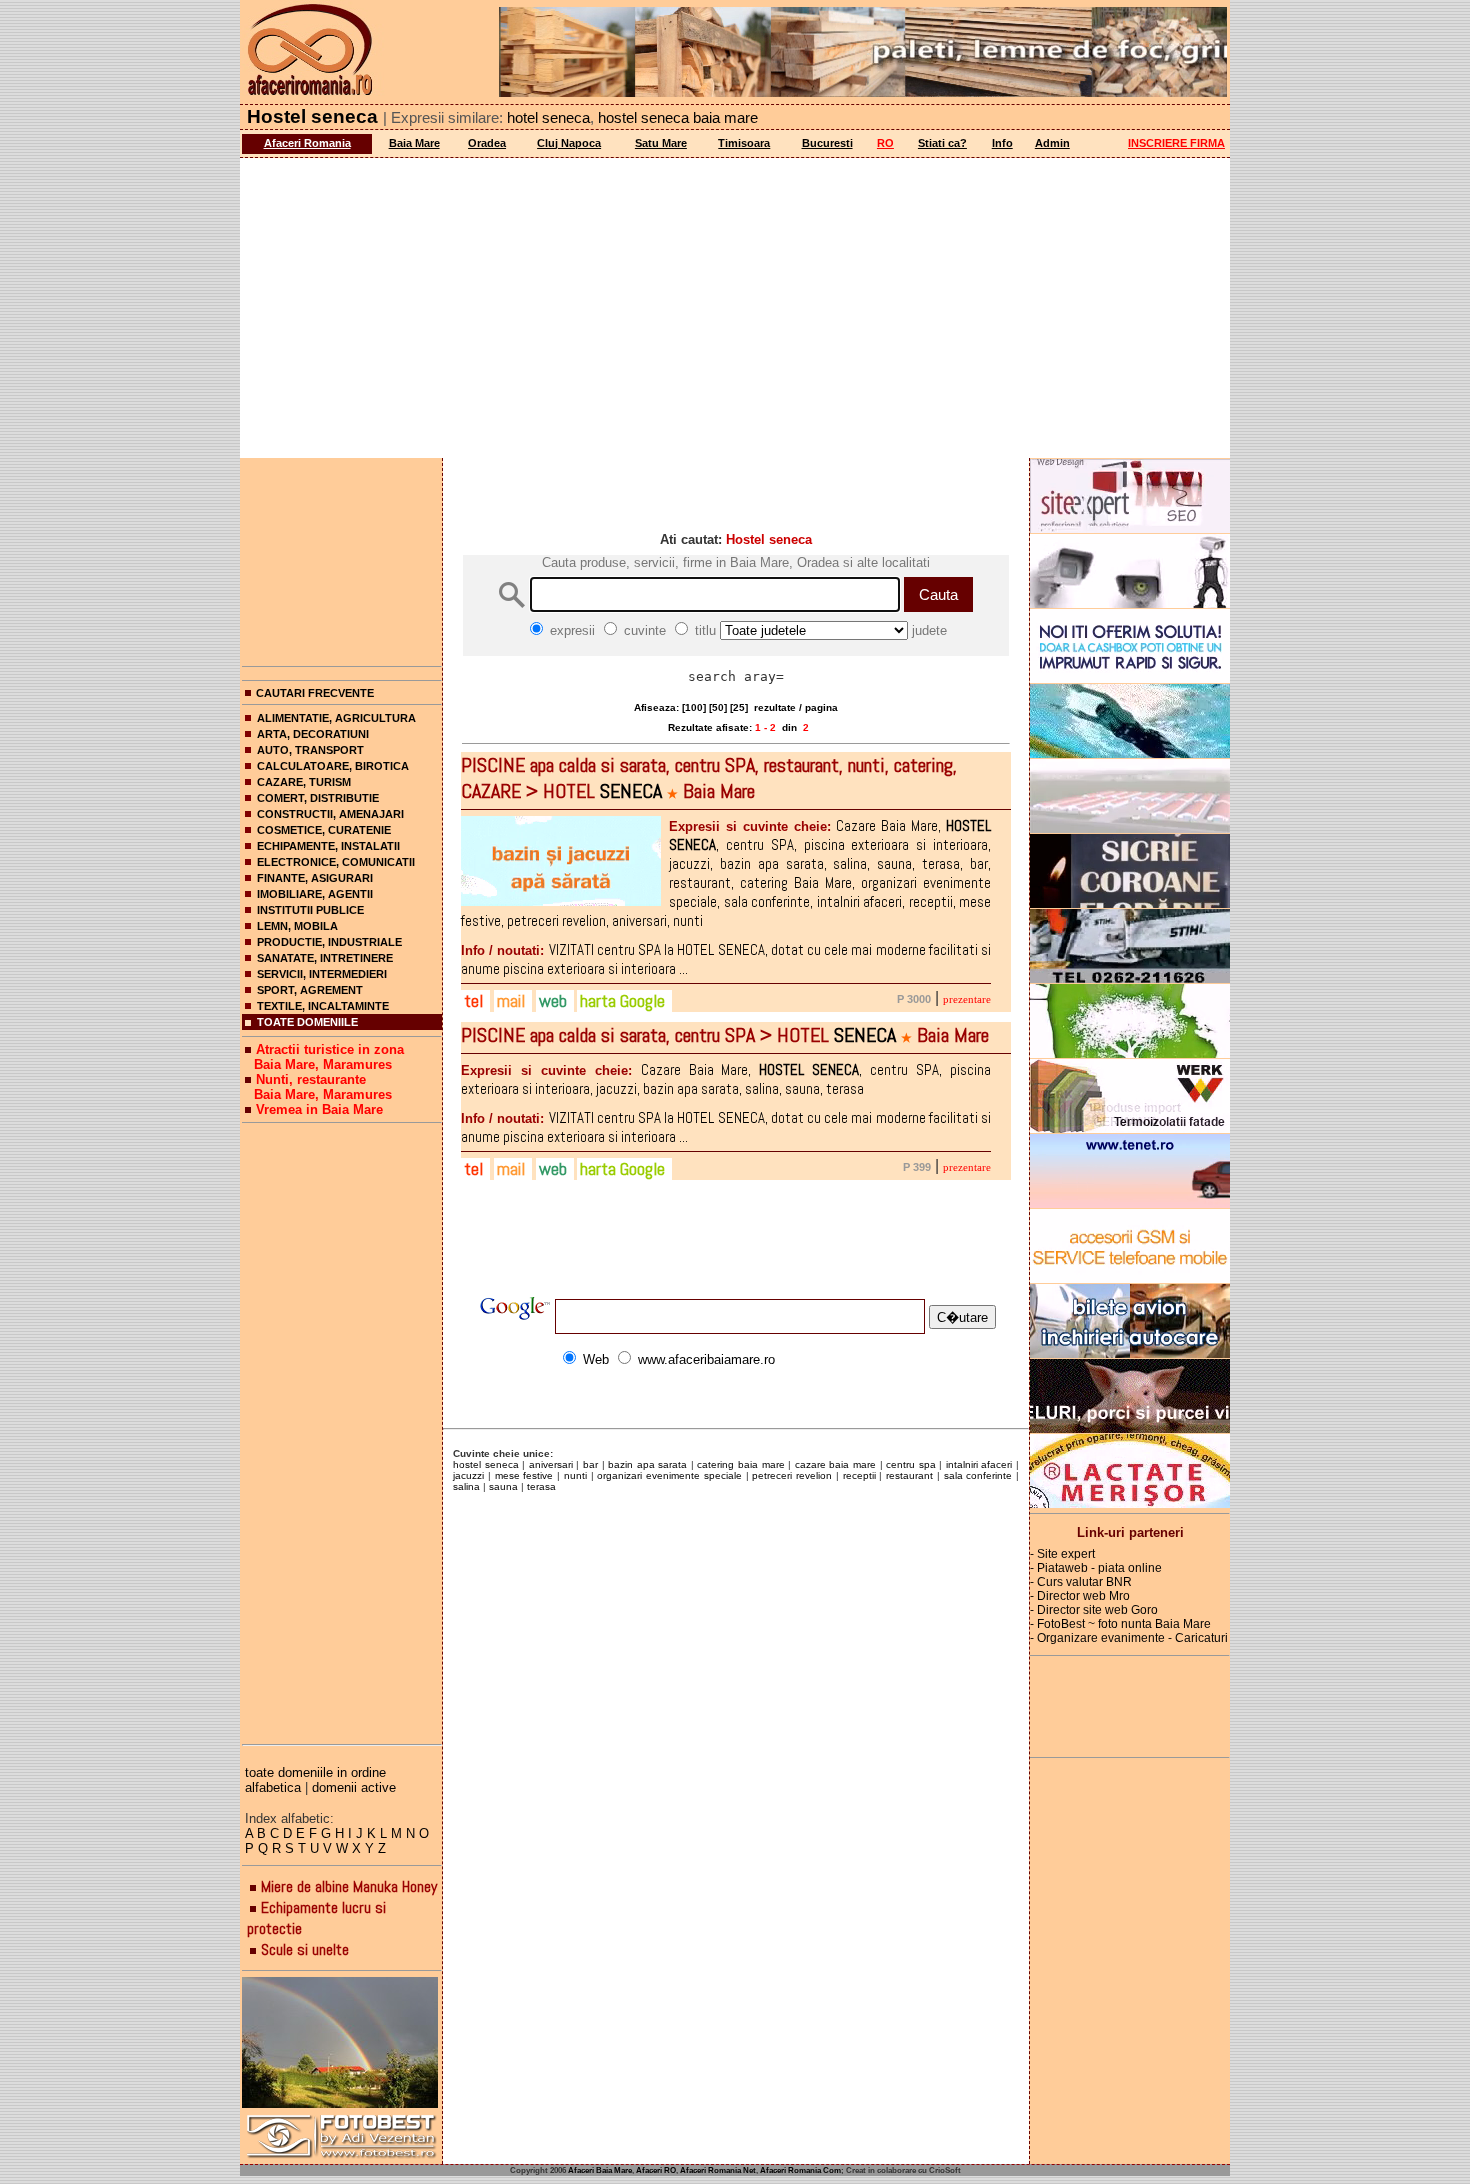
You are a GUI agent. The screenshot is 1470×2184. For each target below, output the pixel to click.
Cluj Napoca (569, 143)
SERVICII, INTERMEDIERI (322, 974)
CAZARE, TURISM (304, 782)
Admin (1052, 143)
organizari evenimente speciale (669, 1475)
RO (885, 143)
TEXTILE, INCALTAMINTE (323, 1006)
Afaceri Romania (307, 143)
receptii (859, 1475)
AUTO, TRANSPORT (310, 750)
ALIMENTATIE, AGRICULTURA (336, 718)
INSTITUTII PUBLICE (310, 910)
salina (466, 1486)
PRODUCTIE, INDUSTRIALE (329, 942)
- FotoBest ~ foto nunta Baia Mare (1120, 1624)
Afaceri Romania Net (718, 2170)
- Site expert (1062, 1554)
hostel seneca (486, 1464)
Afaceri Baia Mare (600, 2170)
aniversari (551, 1464)
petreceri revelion (792, 1475)
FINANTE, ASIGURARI (315, 878)
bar (590, 1464)
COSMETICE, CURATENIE (324, 830)
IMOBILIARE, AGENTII (315, 894)
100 (694, 707)
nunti (575, 1475)
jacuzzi (468, 1475)
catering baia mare (740, 1464)
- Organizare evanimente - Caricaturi (1129, 1638)
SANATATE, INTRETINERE (325, 958)
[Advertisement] (735, 308)
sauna (503, 1486)
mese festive (524, 1475)
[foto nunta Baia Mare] (342, 2043)
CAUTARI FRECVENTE (315, 693)
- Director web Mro (1080, 1596)
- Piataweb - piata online (1096, 1568)
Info (1002, 143)
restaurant (909, 1475)
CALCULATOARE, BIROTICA (333, 766)
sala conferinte (978, 1475)
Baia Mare (414, 143)
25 (739, 707)
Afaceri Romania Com (800, 2170)
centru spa (911, 1464)
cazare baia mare (835, 1464)
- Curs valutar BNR (1081, 1582)
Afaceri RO (656, 2170)
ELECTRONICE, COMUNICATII (336, 862)
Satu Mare (661, 143)
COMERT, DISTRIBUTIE (318, 798)
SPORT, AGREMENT (310, 990)
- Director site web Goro (1094, 1610)
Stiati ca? (942, 143)
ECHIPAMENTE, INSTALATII (328, 846)
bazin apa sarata (647, 1464)
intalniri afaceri (979, 1464)
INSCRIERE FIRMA (1176, 143)
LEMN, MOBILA (297, 926)
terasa (541, 1486)
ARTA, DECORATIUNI (313, 734)
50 (718, 707)
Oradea (487, 143)
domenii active (354, 1787)
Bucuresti (827, 143)
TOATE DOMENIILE (307, 1022)
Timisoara (744, 143)
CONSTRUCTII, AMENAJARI (330, 814)
